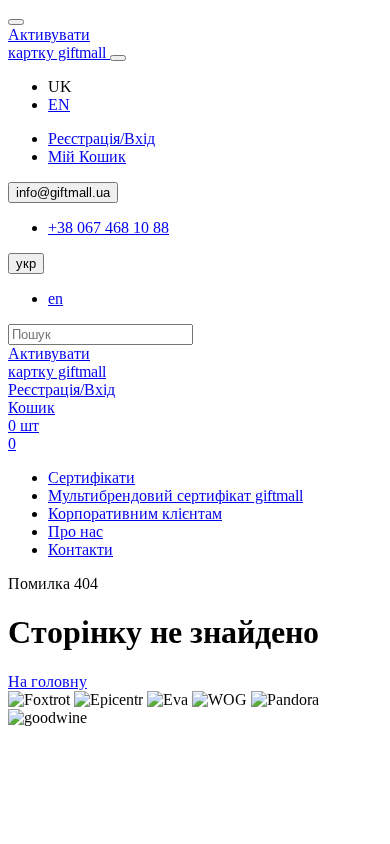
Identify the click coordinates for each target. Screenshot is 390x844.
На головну (47, 681)
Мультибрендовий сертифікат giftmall (175, 495)
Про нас (75, 531)
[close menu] (16, 22)
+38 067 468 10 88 (108, 227)
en (55, 298)
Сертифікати (91, 477)
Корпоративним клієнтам (135, 513)
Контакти (80, 549)
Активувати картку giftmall (59, 43)
